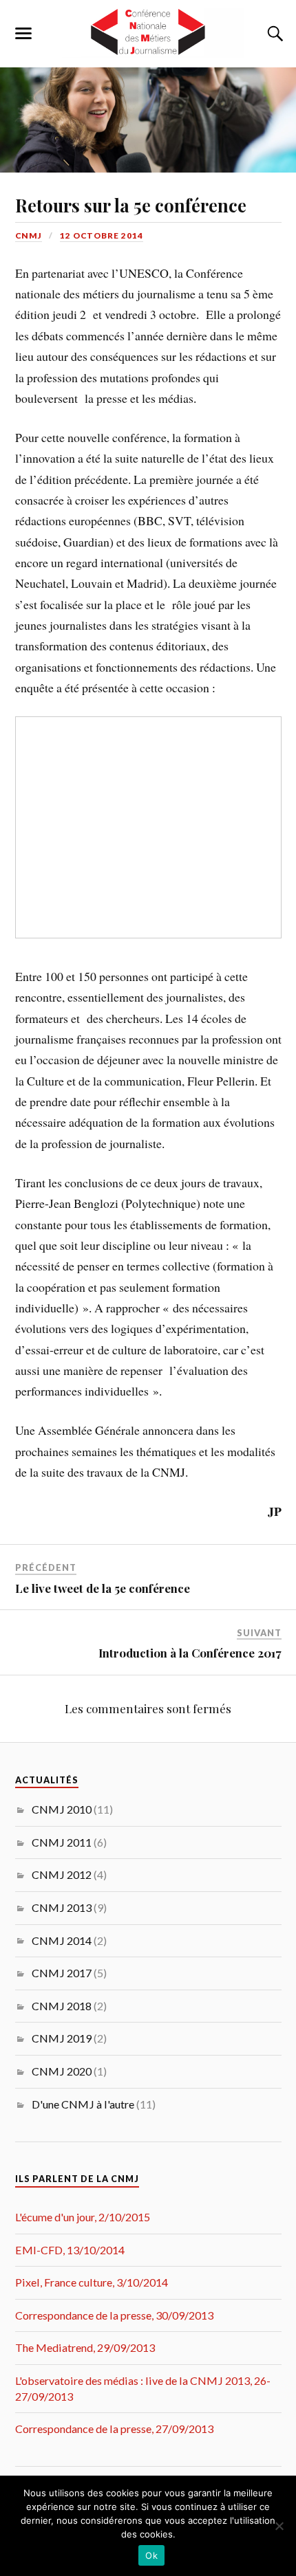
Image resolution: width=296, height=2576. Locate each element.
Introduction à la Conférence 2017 (190, 1653)
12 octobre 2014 (102, 235)
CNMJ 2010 (62, 1809)
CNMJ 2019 (62, 2038)
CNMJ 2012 (62, 1874)
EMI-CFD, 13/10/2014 (70, 2250)
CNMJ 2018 (62, 2006)
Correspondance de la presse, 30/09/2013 (114, 2315)
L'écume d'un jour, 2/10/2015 (83, 2217)
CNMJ (29, 235)
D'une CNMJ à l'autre (83, 2104)
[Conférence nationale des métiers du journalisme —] (148, 33)
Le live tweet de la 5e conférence (103, 1588)
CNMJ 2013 (62, 1907)
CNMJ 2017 (62, 1973)
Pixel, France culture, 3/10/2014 (92, 2282)
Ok (151, 2555)
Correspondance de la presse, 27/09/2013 (114, 2429)
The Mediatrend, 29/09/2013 (85, 2347)
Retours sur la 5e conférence (131, 205)
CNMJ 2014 (62, 1940)
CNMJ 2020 (62, 2071)
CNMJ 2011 (62, 1842)
